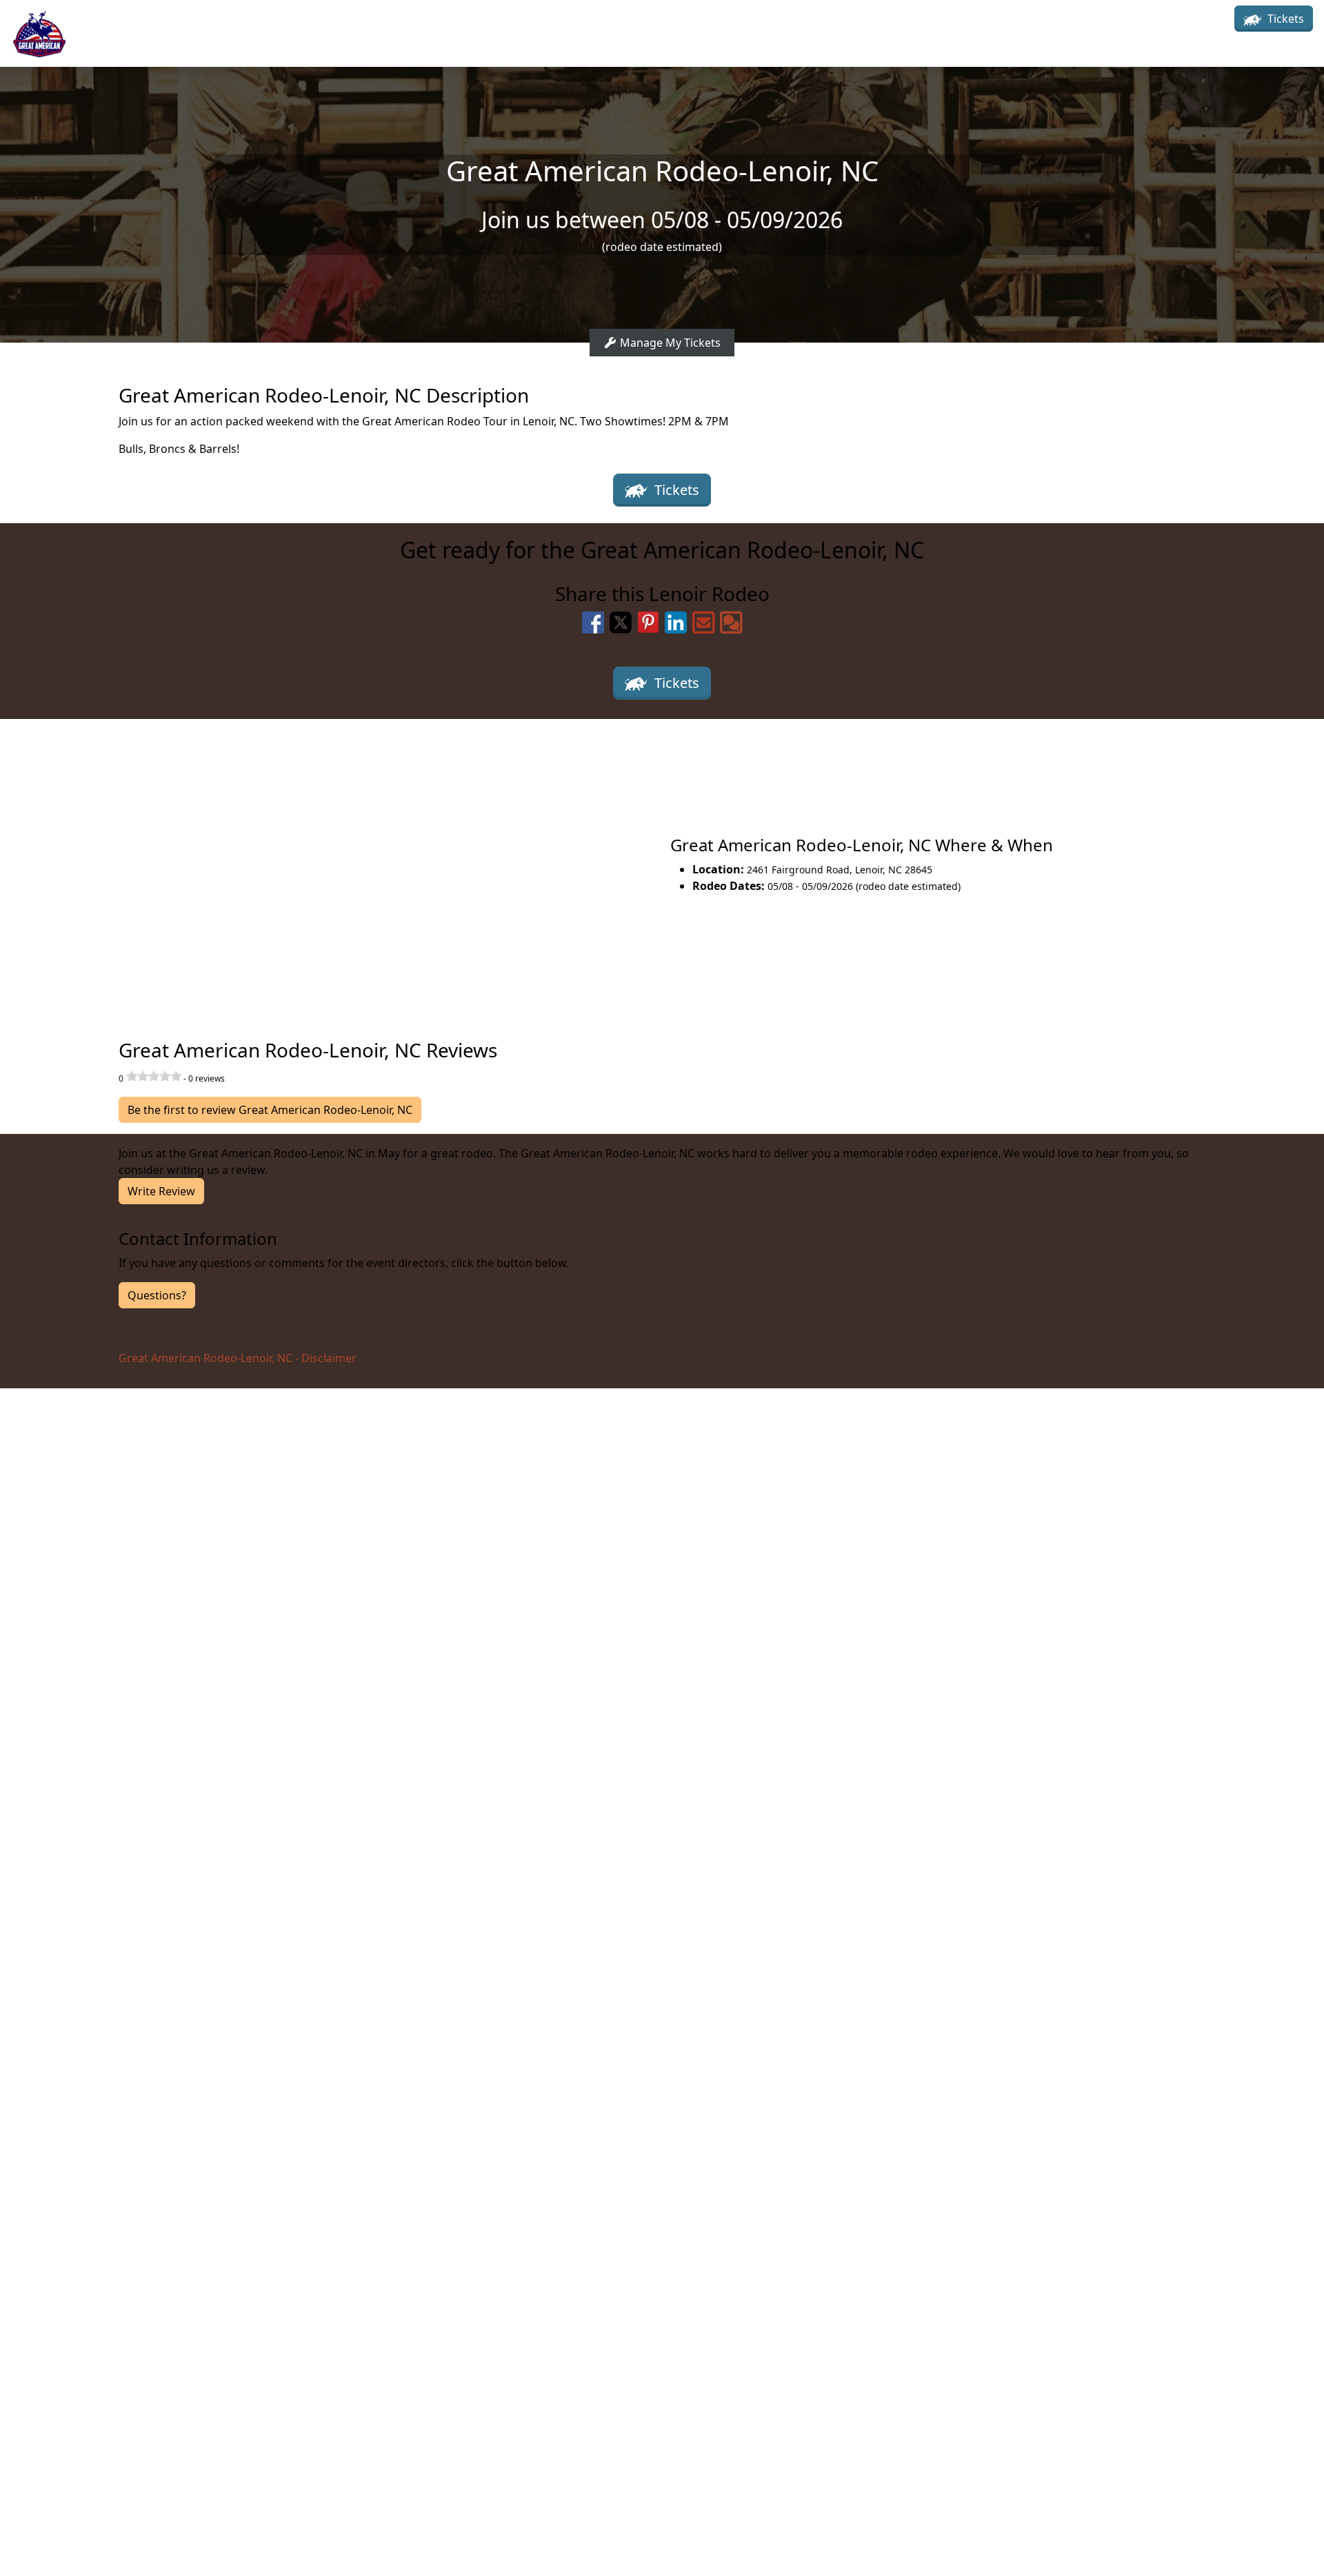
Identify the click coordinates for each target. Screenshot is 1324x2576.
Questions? (157, 1295)
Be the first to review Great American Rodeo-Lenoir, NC (270, 1110)
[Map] (331, 864)
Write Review (161, 1191)
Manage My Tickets (669, 343)
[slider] (154, 1076)
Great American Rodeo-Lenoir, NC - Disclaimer (238, 1358)
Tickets (1284, 19)
